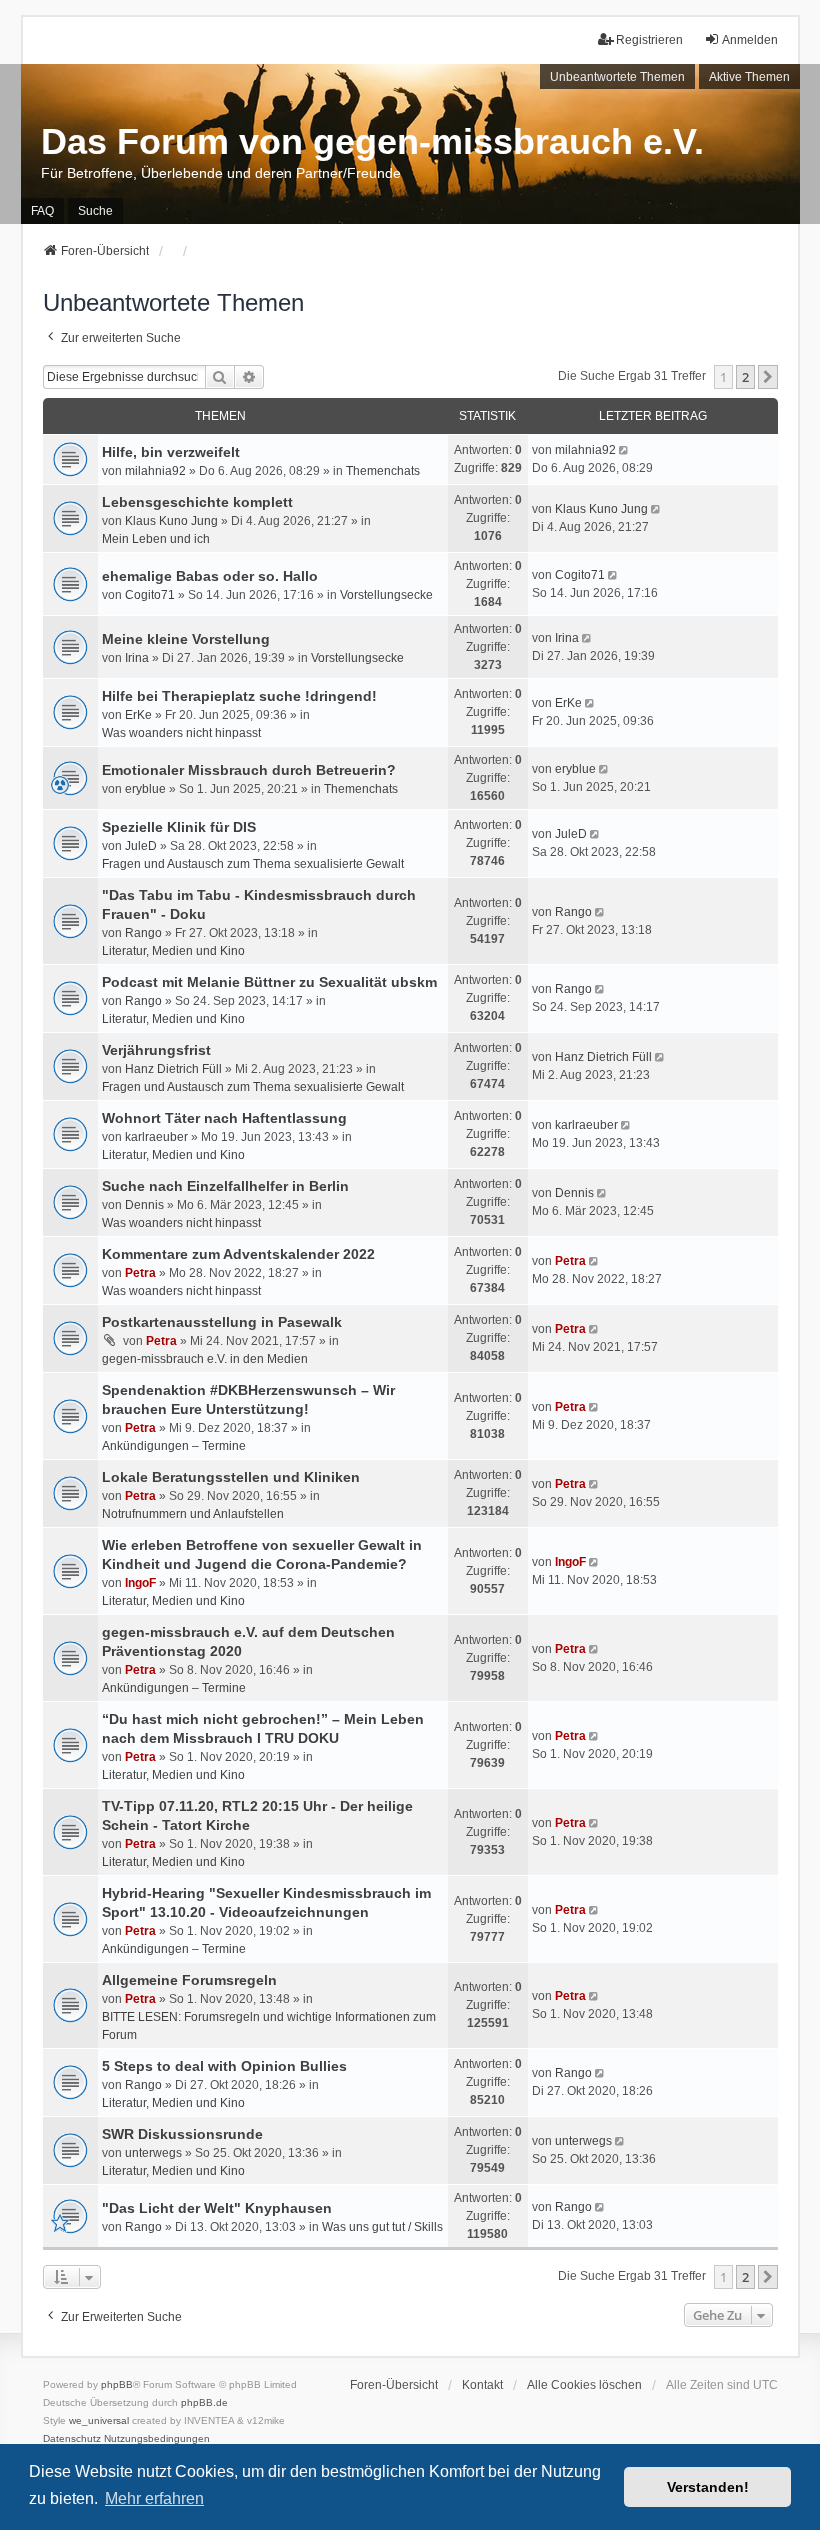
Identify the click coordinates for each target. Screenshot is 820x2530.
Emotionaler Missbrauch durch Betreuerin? (249, 770)
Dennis (144, 1205)
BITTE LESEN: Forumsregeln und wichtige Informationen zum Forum (269, 2026)
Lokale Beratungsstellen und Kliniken (231, 1477)
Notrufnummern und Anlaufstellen (193, 1514)
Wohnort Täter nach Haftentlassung (224, 1118)
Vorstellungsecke (386, 595)
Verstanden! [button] (708, 2487)
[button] (768, 377)
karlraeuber (156, 1137)
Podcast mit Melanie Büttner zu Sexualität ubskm (269, 982)
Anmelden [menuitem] (750, 40)
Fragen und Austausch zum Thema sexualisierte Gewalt (253, 864)
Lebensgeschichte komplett (197, 502)
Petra (140, 1273)
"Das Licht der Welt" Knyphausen (217, 2208)
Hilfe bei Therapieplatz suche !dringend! (239, 696)
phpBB (117, 2384)
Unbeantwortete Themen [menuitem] (617, 77)
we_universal (99, 2420)
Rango (143, 933)
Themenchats (383, 471)
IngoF (140, 1583)
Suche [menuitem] (95, 211)
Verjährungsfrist (156, 1050)
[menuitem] (72, 2439)
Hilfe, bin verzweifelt (171, 452)
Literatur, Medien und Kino (173, 951)
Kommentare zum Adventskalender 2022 (238, 1254)
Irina (137, 658)
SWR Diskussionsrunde (182, 2134)
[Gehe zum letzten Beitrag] (625, 450)
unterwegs (153, 2153)
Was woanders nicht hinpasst (181, 733)
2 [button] (745, 377)
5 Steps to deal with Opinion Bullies (224, 2066)
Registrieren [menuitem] (649, 40)
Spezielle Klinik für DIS (179, 827)
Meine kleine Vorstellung (186, 639)
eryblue (145, 789)
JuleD (141, 846)
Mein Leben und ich (156, 539)
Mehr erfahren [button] (154, 2498)
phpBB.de (204, 2402)
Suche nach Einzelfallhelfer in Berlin (225, 1186)
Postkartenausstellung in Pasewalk (222, 1322)
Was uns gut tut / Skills (382, 2227)
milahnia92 (155, 471)
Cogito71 (150, 595)
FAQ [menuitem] (42, 211)
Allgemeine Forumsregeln (189, 1980)
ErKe (138, 715)
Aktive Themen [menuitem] (749, 77)
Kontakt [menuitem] (482, 2385)
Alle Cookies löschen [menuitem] (584, 2385)
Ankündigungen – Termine (174, 1446)
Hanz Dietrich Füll (173, 1069)
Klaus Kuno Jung (171, 521)
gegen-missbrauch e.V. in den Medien (205, 1359)
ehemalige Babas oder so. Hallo (210, 576)
